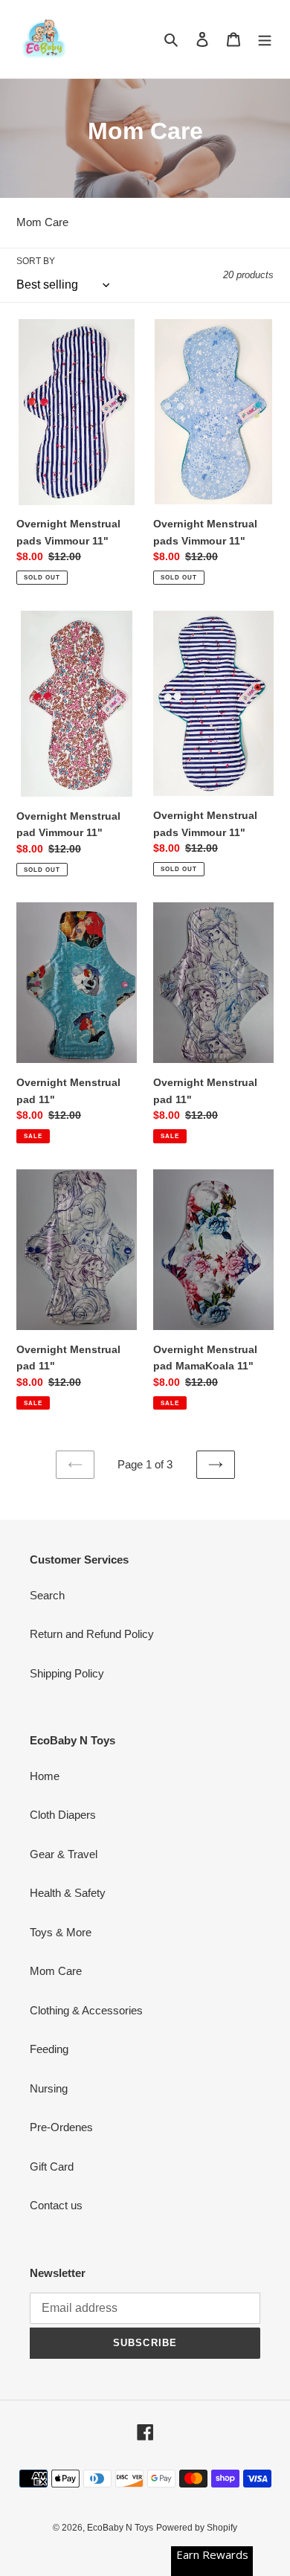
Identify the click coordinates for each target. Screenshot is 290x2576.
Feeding (49, 2049)
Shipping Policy (67, 1673)
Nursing (49, 2088)
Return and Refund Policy (92, 1634)
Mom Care (56, 1971)
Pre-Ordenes (61, 2127)
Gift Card (52, 2167)
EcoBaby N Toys (120, 2528)
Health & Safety (68, 1893)
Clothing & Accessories (86, 2010)
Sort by (36, 261)
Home (45, 1776)
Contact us (56, 2205)
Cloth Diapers (63, 1815)
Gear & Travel (64, 1854)
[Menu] (265, 39)
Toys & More (61, 1932)
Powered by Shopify (197, 2528)
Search (47, 1595)
